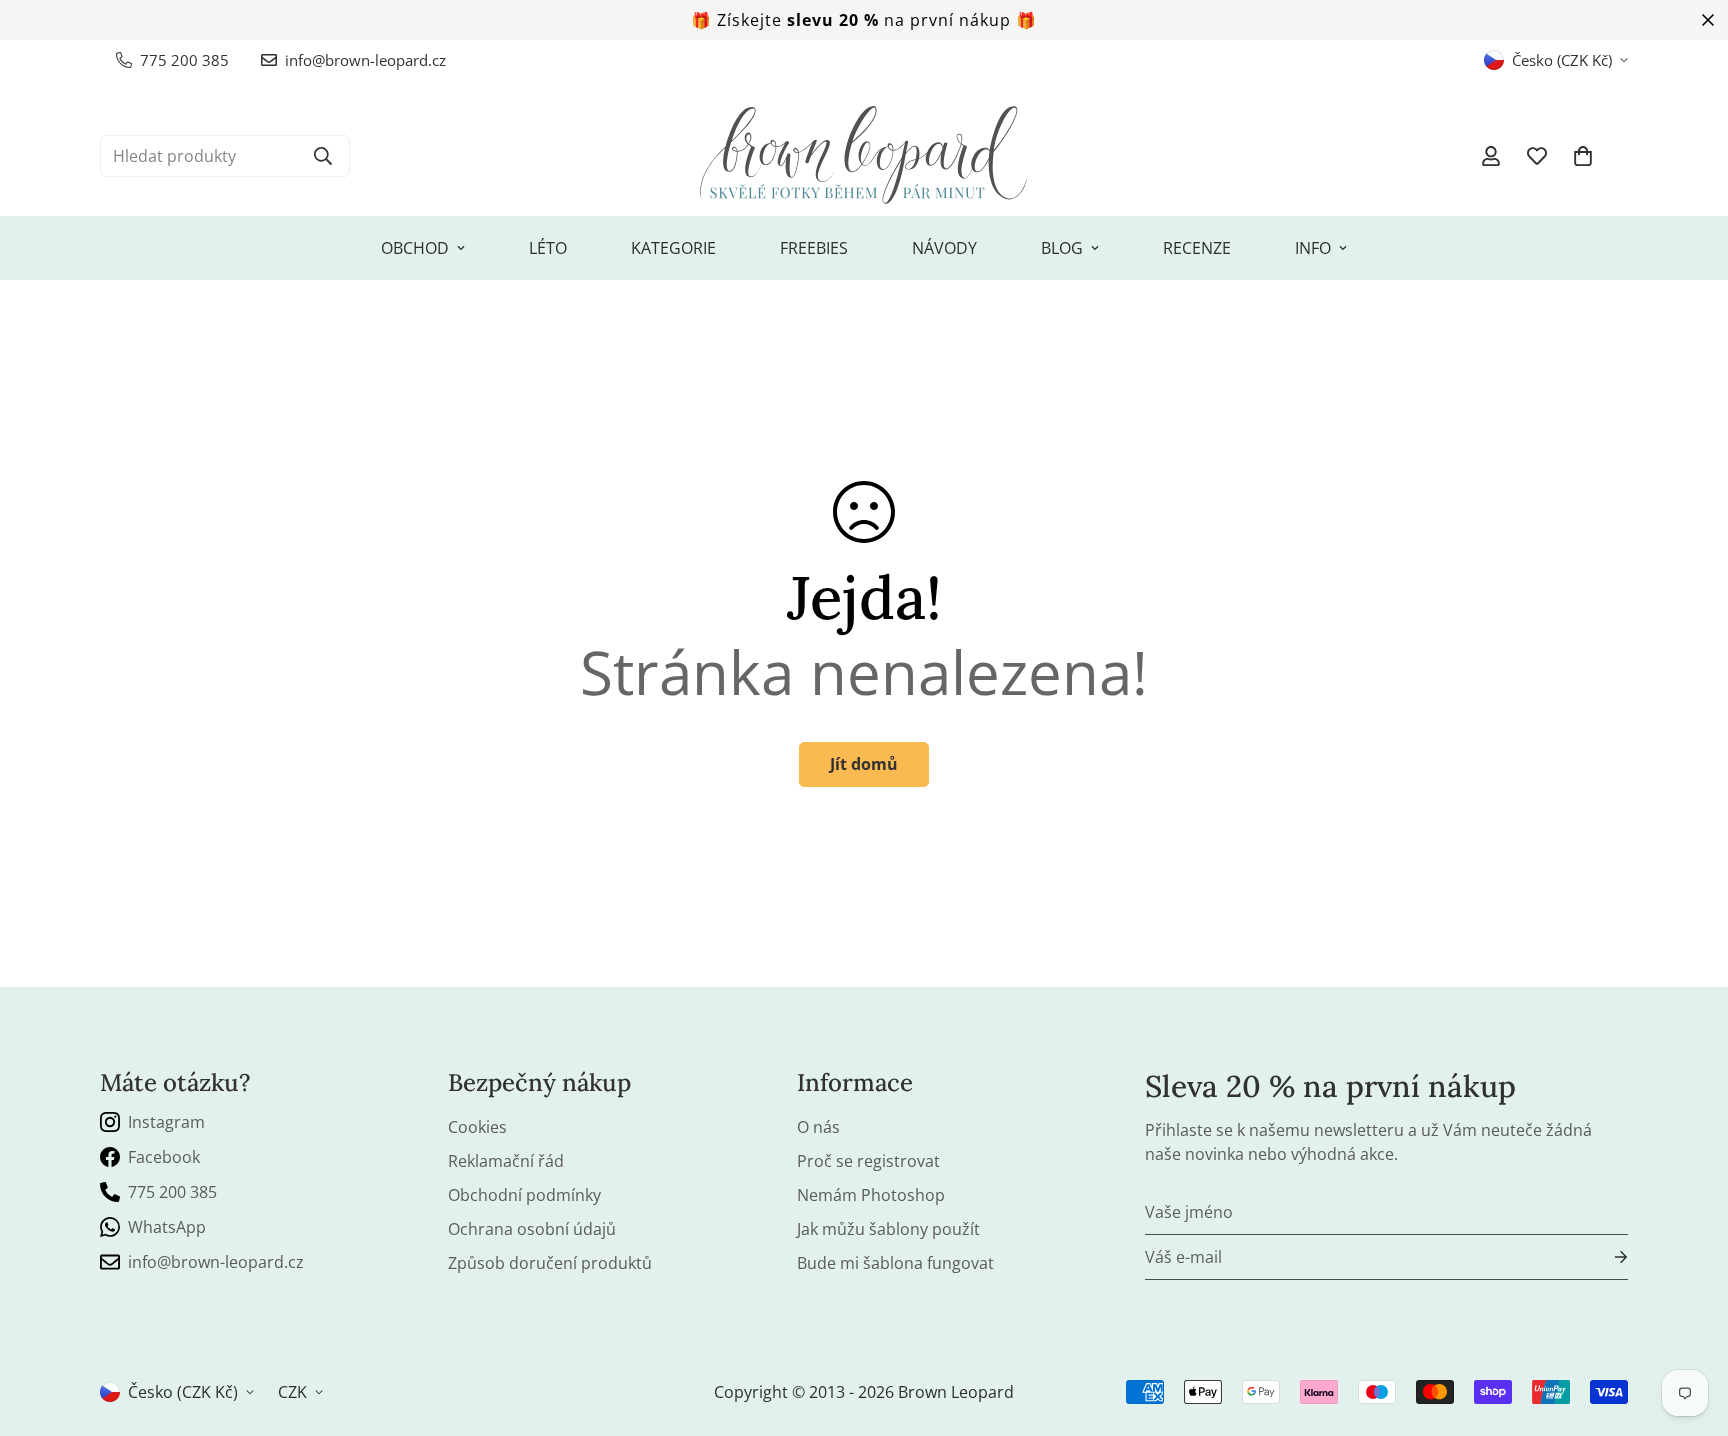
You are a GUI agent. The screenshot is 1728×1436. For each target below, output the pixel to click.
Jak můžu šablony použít (888, 1229)
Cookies (477, 1127)
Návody (944, 248)
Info (1313, 248)
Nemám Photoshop (871, 1195)
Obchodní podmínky (524, 1195)
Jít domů (864, 764)
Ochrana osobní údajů (532, 1229)
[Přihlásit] (1605, 1257)
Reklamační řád (506, 1161)
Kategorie (673, 248)
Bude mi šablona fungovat (895, 1263)
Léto (548, 248)
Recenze (1197, 248)
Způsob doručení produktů (550, 1263)
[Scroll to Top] (1689, 1327)
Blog (1062, 248)
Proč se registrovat (868, 1161)
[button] (1583, 156)
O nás (818, 1127)
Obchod (415, 248)
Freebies (814, 248)
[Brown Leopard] (864, 156)
